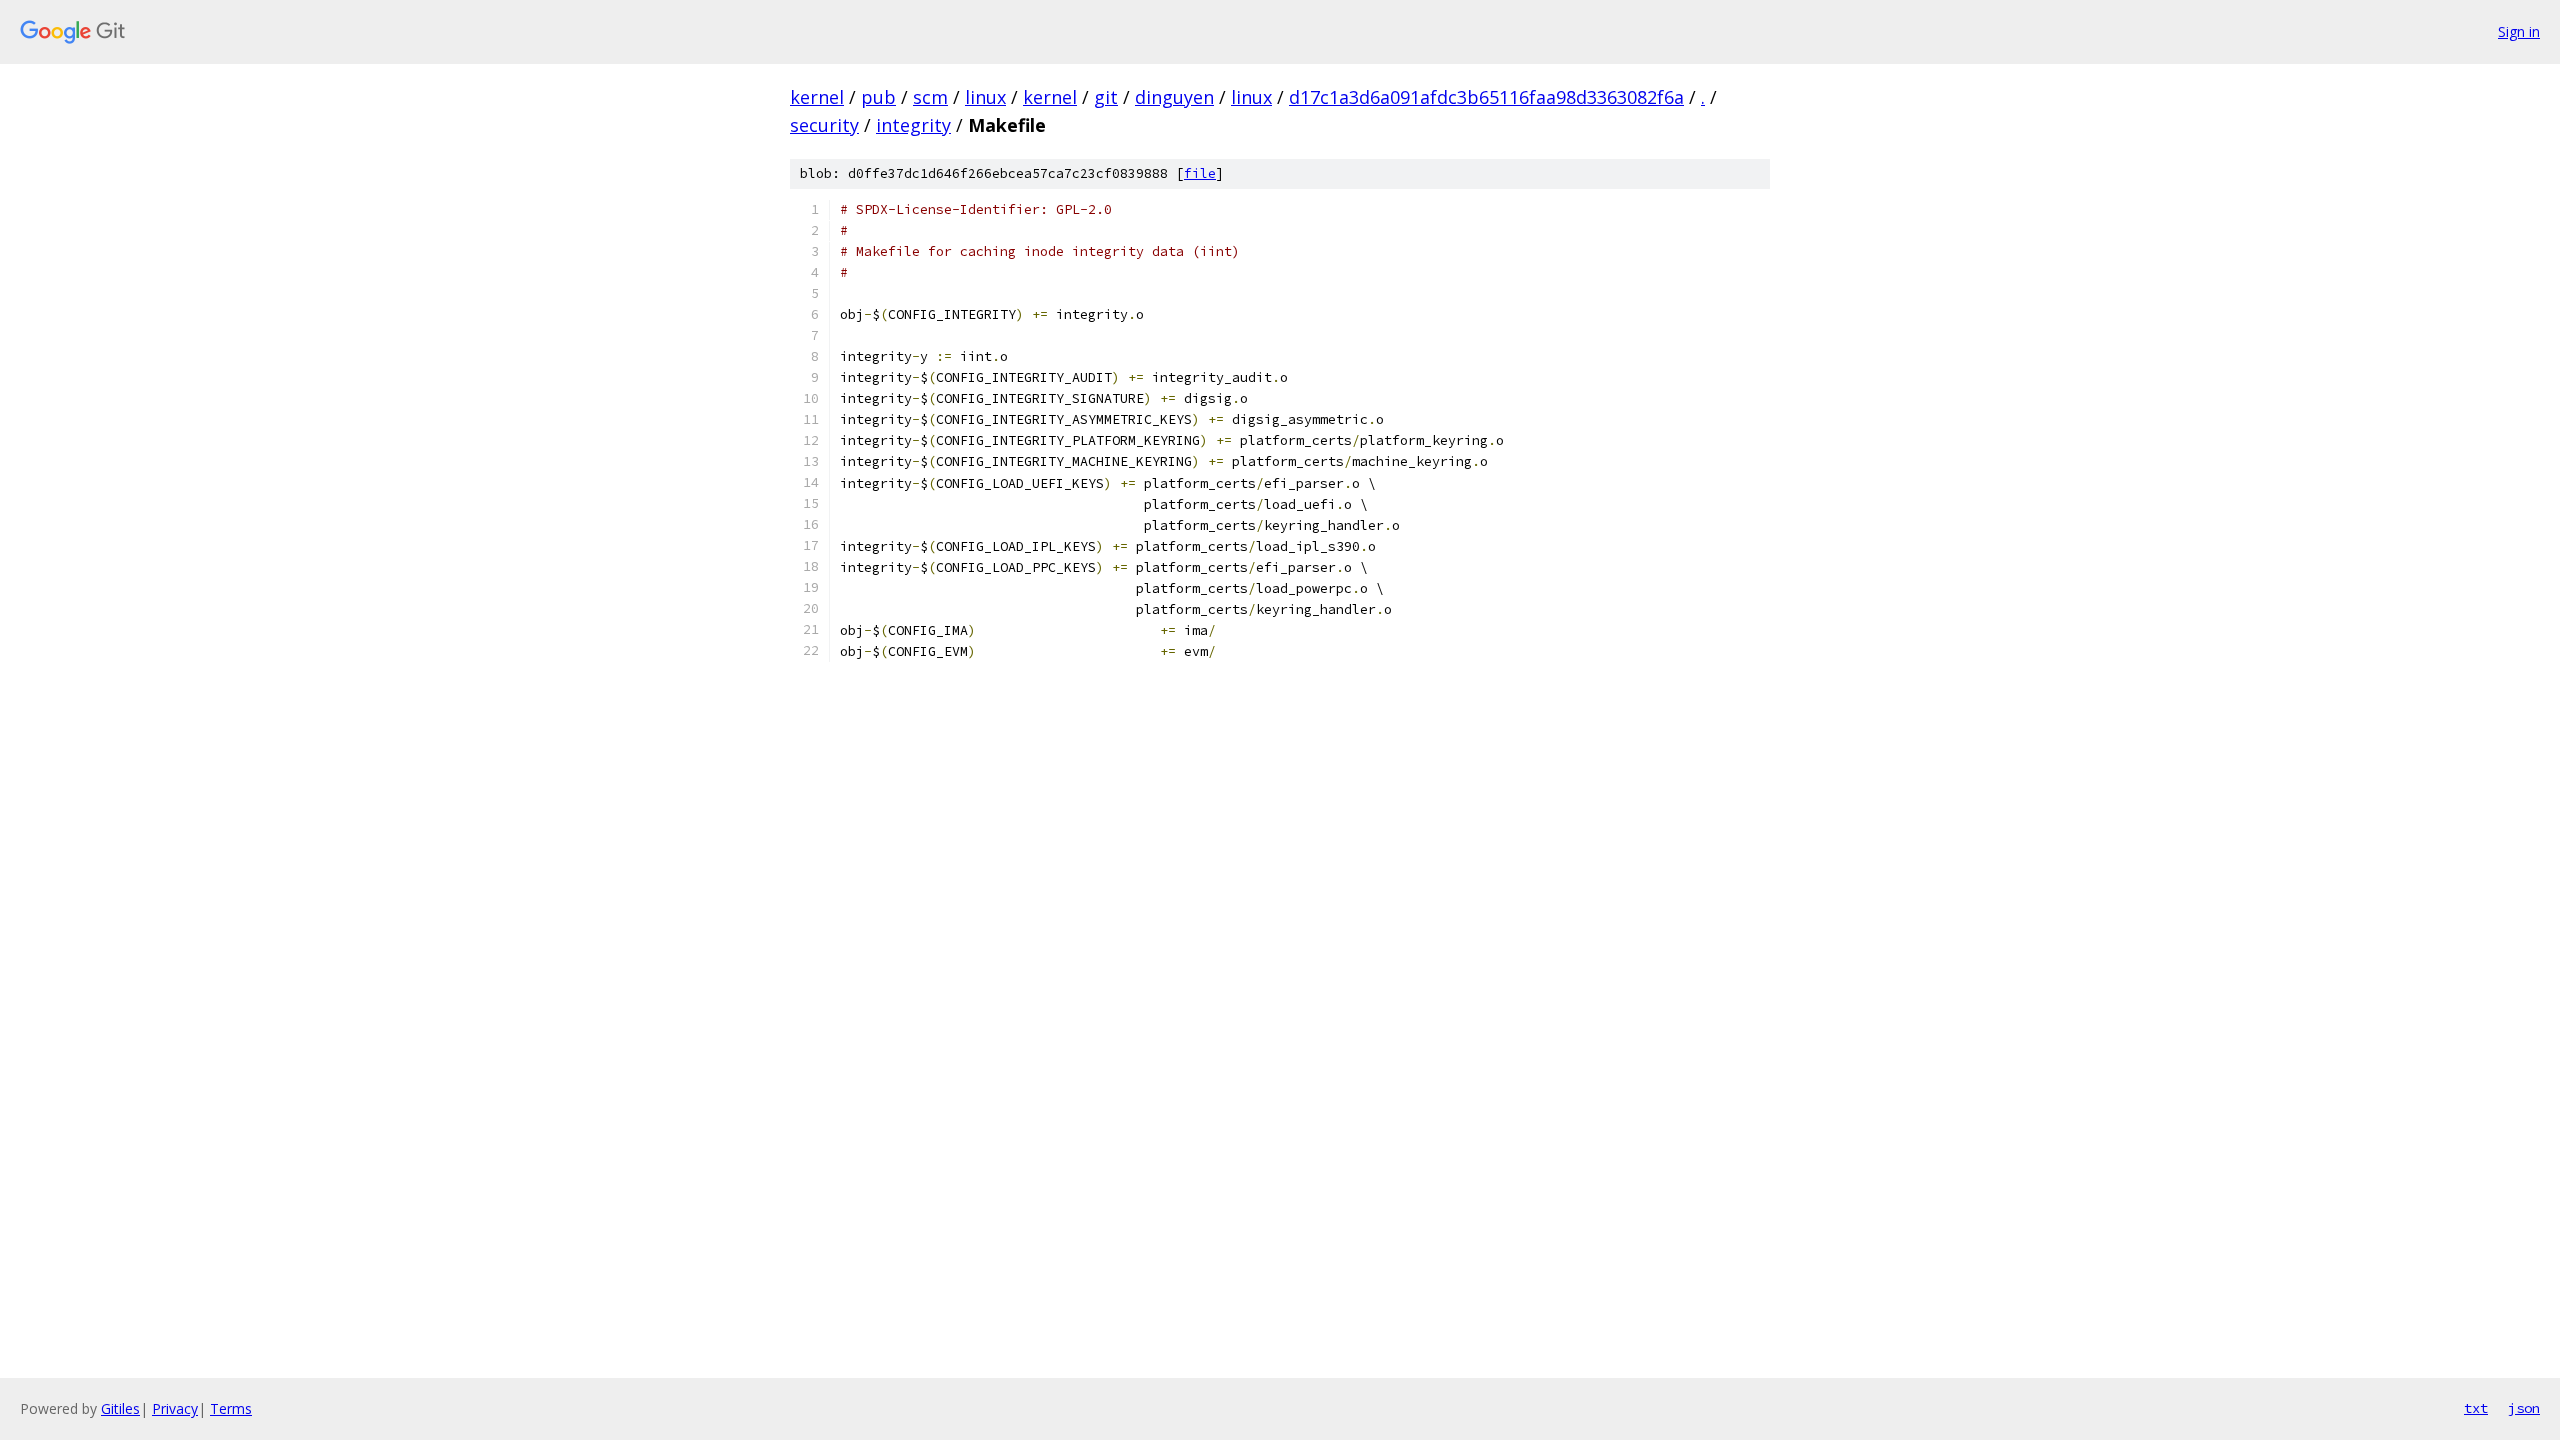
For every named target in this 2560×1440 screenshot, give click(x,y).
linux (985, 97)
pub (878, 97)
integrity (913, 125)
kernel (817, 97)
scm (930, 97)
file (1200, 173)
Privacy (175, 1408)
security (824, 125)
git (1106, 97)
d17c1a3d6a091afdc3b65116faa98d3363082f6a (1486, 97)
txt (2476, 1408)
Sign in (2519, 31)
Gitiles (120, 1408)
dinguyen (1174, 97)
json (2524, 1408)
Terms (231, 1408)
